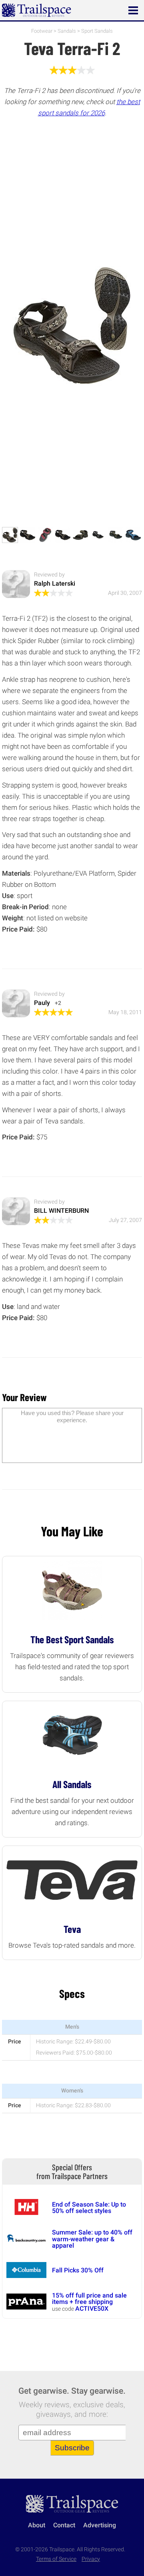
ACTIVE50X (92, 2309)
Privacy (91, 2559)
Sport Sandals (97, 31)
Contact (64, 2525)
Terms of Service (56, 2559)
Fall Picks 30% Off (78, 2270)
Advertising (100, 2525)
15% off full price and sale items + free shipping (89, 2299)
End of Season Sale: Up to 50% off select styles (89, 2208)
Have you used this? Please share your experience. (72, 1416)
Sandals (67, 31)
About (37, 2525)
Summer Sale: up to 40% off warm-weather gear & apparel (92, 2239)
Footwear (42, 31)
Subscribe (72, 2448)
